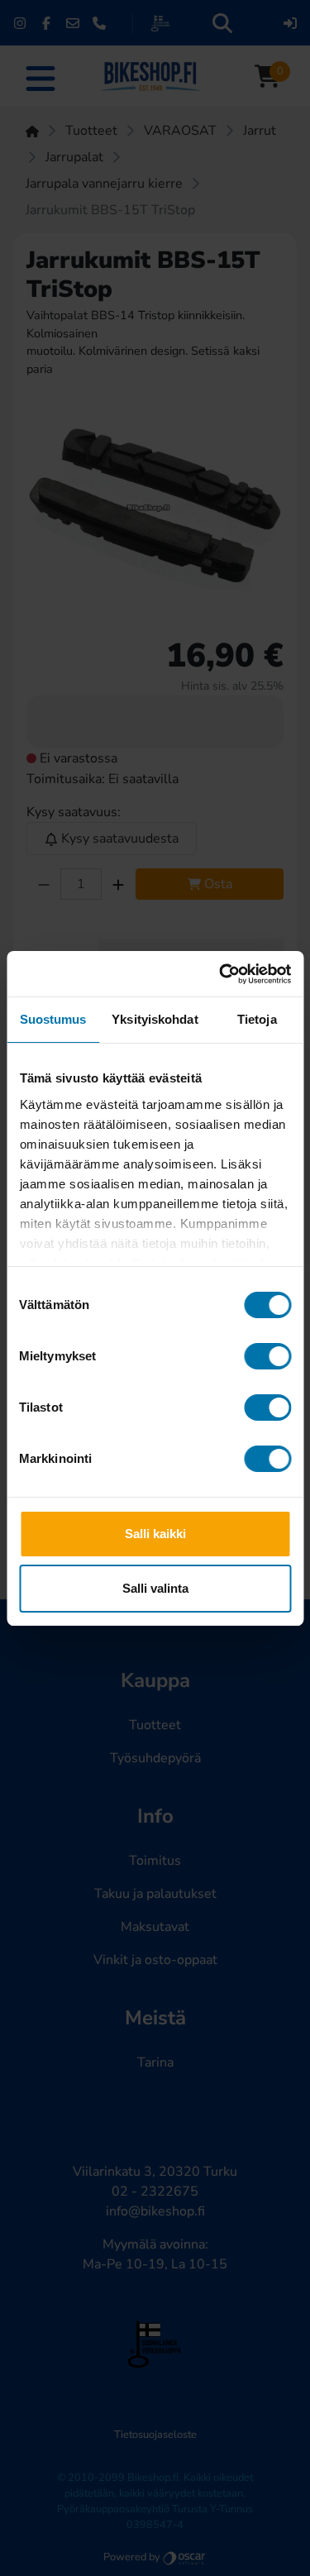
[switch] (267, 1356)
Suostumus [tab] (53, 1019)
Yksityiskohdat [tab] (155, 1019)
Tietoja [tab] (257, 1019)
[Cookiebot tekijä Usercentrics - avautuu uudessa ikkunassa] (221, 974)
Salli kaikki (155, 1534)
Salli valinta (155, 1588)
